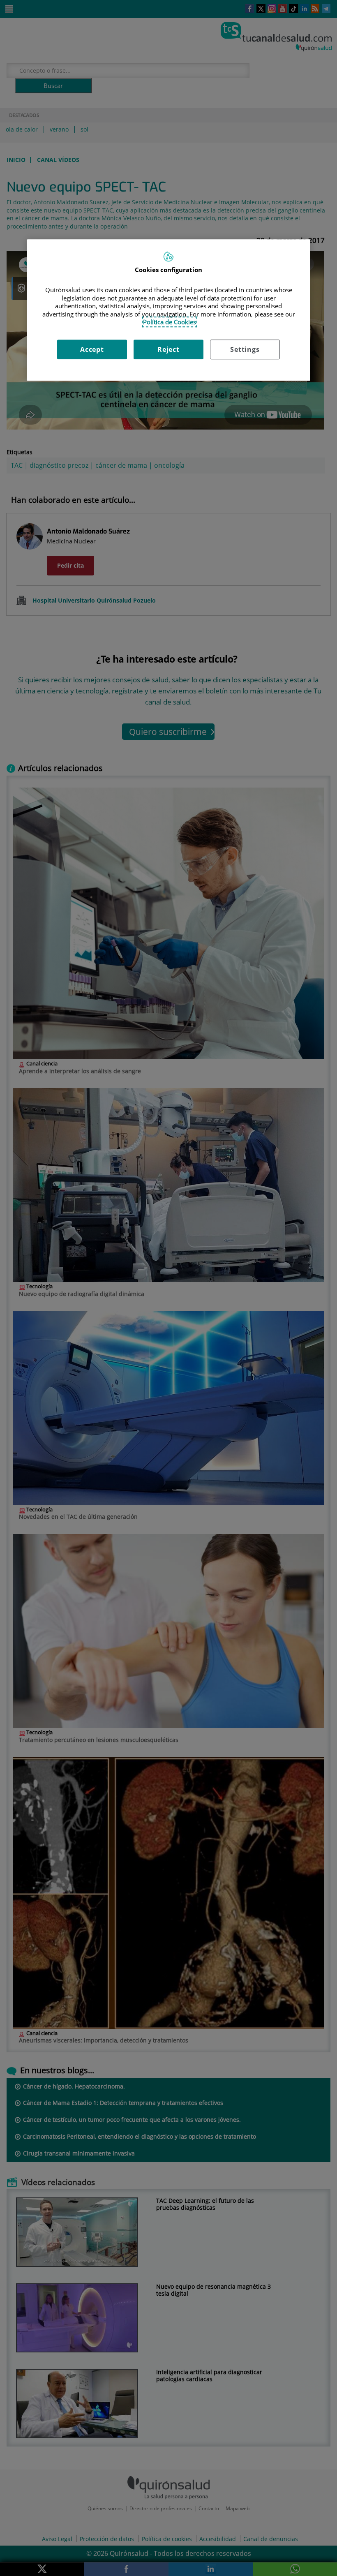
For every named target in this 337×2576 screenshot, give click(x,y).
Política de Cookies (170, 322)
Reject (168, 349)
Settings (245, 349)
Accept (92, 349)
